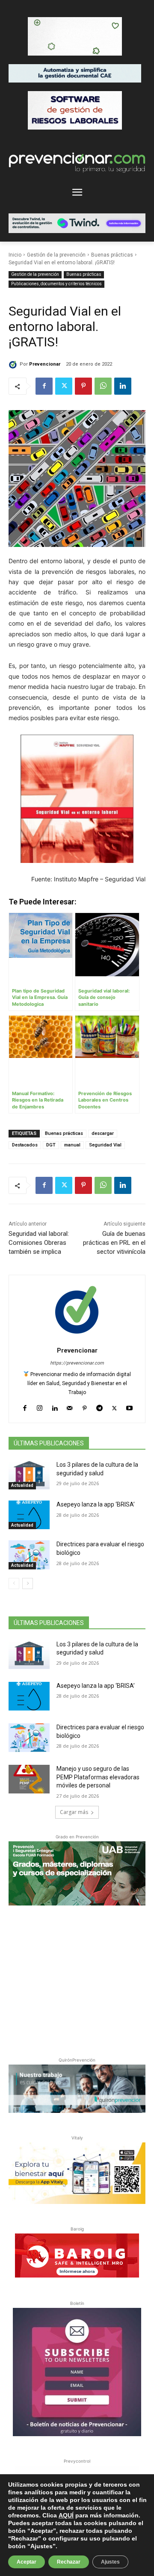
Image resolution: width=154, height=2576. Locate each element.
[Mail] (70, 1406)
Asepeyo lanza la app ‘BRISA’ (96, 1504)
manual (72, 1145)
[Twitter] (64, 386)
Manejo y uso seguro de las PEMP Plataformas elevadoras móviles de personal (98, 1777)
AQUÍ (66, 2515)
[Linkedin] (123, 386)
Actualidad (22, 1485)
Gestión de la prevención (56, 255)
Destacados (25, 1145)
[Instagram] (40, 1406)
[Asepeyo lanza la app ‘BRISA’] (29, 1515)
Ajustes (110, 2562)
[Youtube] (129, 1406)
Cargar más (74, 1812)
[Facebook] (44, 386)
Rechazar (69, 2562)
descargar (103, 1133)
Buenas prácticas (112, 255)
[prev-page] (14, 1583)
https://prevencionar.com (77, 1363)
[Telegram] (99, 1406)
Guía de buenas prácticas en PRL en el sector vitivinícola (114, 1243)
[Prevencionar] (14, 364)
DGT (51, 1145)
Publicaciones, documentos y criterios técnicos (56, 284)
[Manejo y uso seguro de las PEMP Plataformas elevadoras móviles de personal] (29, 1779)
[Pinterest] (83, 386)
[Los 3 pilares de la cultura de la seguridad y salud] (29, 1475)
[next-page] (28, 1583)
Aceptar (27, 2562)
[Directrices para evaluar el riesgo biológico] (29, 1555)
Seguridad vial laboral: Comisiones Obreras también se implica (39, 1243)
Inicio (15, 255)
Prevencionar (45, 364)
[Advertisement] (77, 1979)
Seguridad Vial (105, 1145)
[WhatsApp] (103, 386)
